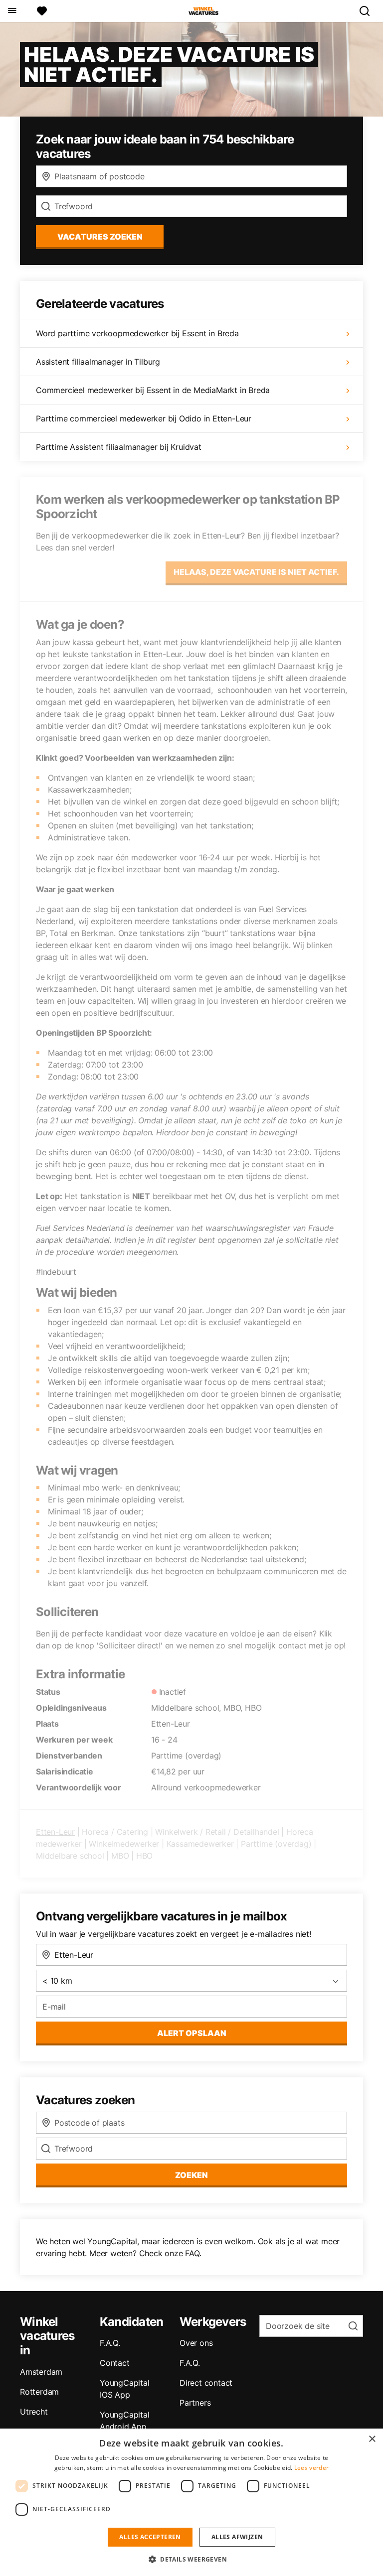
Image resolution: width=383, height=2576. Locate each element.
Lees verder (311, 2468)
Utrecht (34, 2412)
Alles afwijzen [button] (237, 2537)
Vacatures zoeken (100, 237)
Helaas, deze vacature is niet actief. (256, 572)
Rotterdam (39, 2392)
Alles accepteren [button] (150, 2537)
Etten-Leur (55, 1832)
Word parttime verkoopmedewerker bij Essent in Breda (137, 333)
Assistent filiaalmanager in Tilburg (98, 362)
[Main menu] (12, 11)
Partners (195, 2403)
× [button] (372, 2439)
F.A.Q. (110, 2343)
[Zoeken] (369, 11)
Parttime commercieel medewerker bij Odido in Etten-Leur (144, 418)
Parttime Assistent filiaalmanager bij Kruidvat (119, 447)
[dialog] (191, 2502)
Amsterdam (41, 2372)
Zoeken (191, 2175)
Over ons (196, 2343)
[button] (191, 2559)
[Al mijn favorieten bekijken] (42, 11)
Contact (115, 2363)
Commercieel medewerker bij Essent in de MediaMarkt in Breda (153, 390)
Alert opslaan (192, 2033)
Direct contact (206, 2383)
